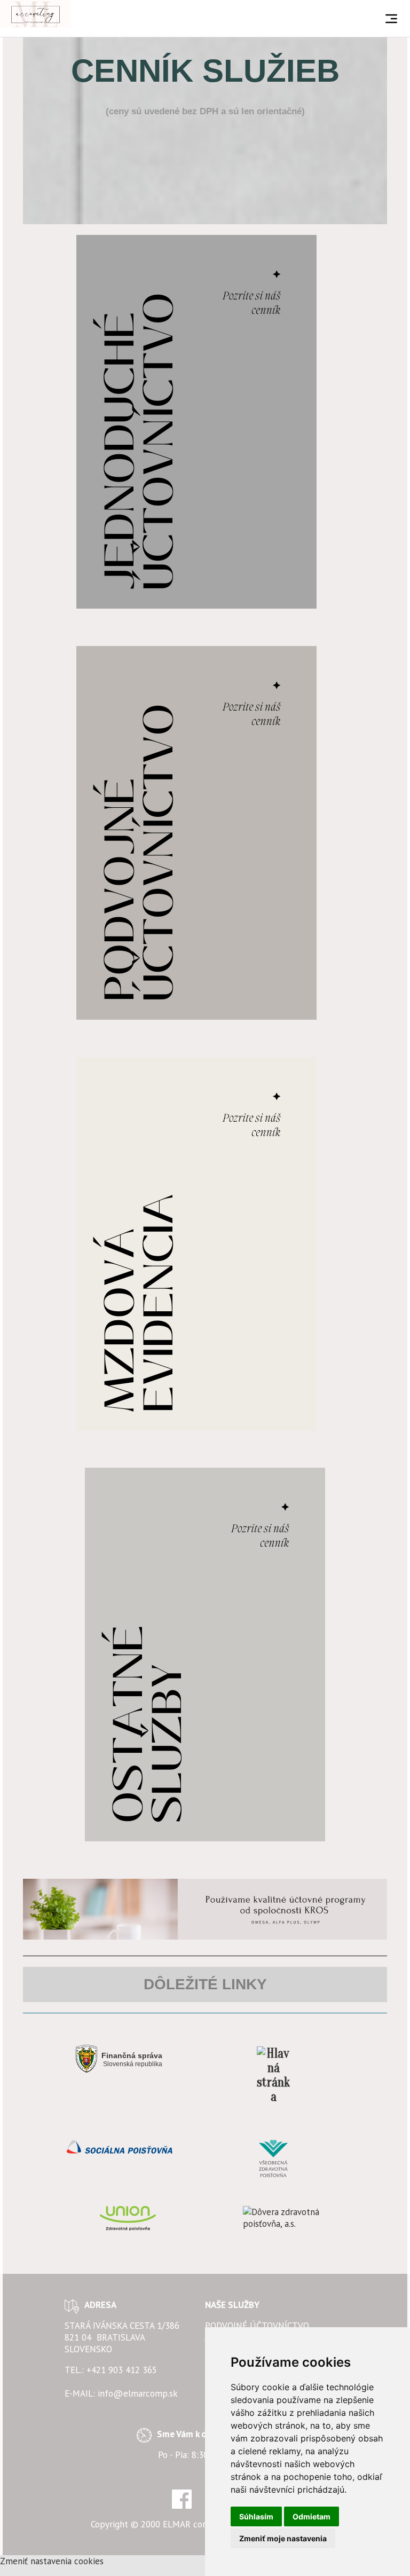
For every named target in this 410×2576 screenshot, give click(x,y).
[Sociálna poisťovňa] (119, 2147)
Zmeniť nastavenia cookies (52, 2561)
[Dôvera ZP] (282, 2218)
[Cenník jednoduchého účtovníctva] (196, 421)
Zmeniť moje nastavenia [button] (283, 2538)
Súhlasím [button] (256, 2516)
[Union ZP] (128, 2218)
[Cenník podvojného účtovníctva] (196, 832)
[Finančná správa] (119, 2059)
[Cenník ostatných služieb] (205, 1654)
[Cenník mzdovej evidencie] (196, 1243)
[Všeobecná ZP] (274, 2159)
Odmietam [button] (312, 2516)
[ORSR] (274, 2075)
